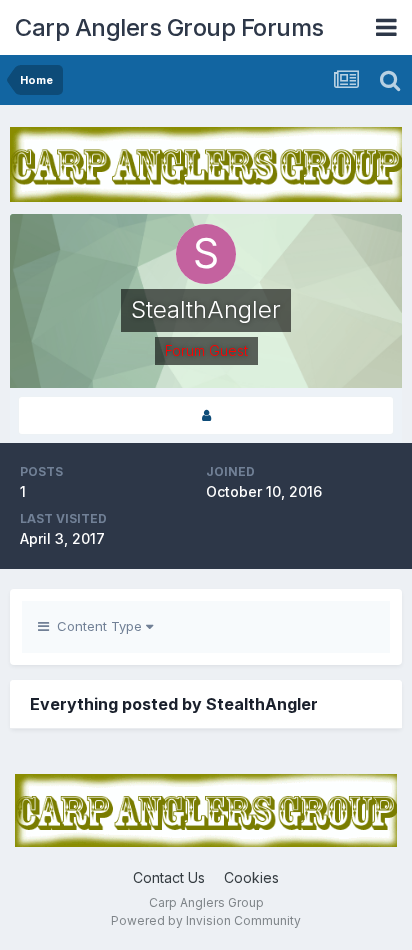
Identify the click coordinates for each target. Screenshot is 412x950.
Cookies (251, 877)
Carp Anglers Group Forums (169, 27)
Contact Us (169, 877)
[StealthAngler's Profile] (206, 415)
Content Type (97, 626)
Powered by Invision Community (206, 920)
